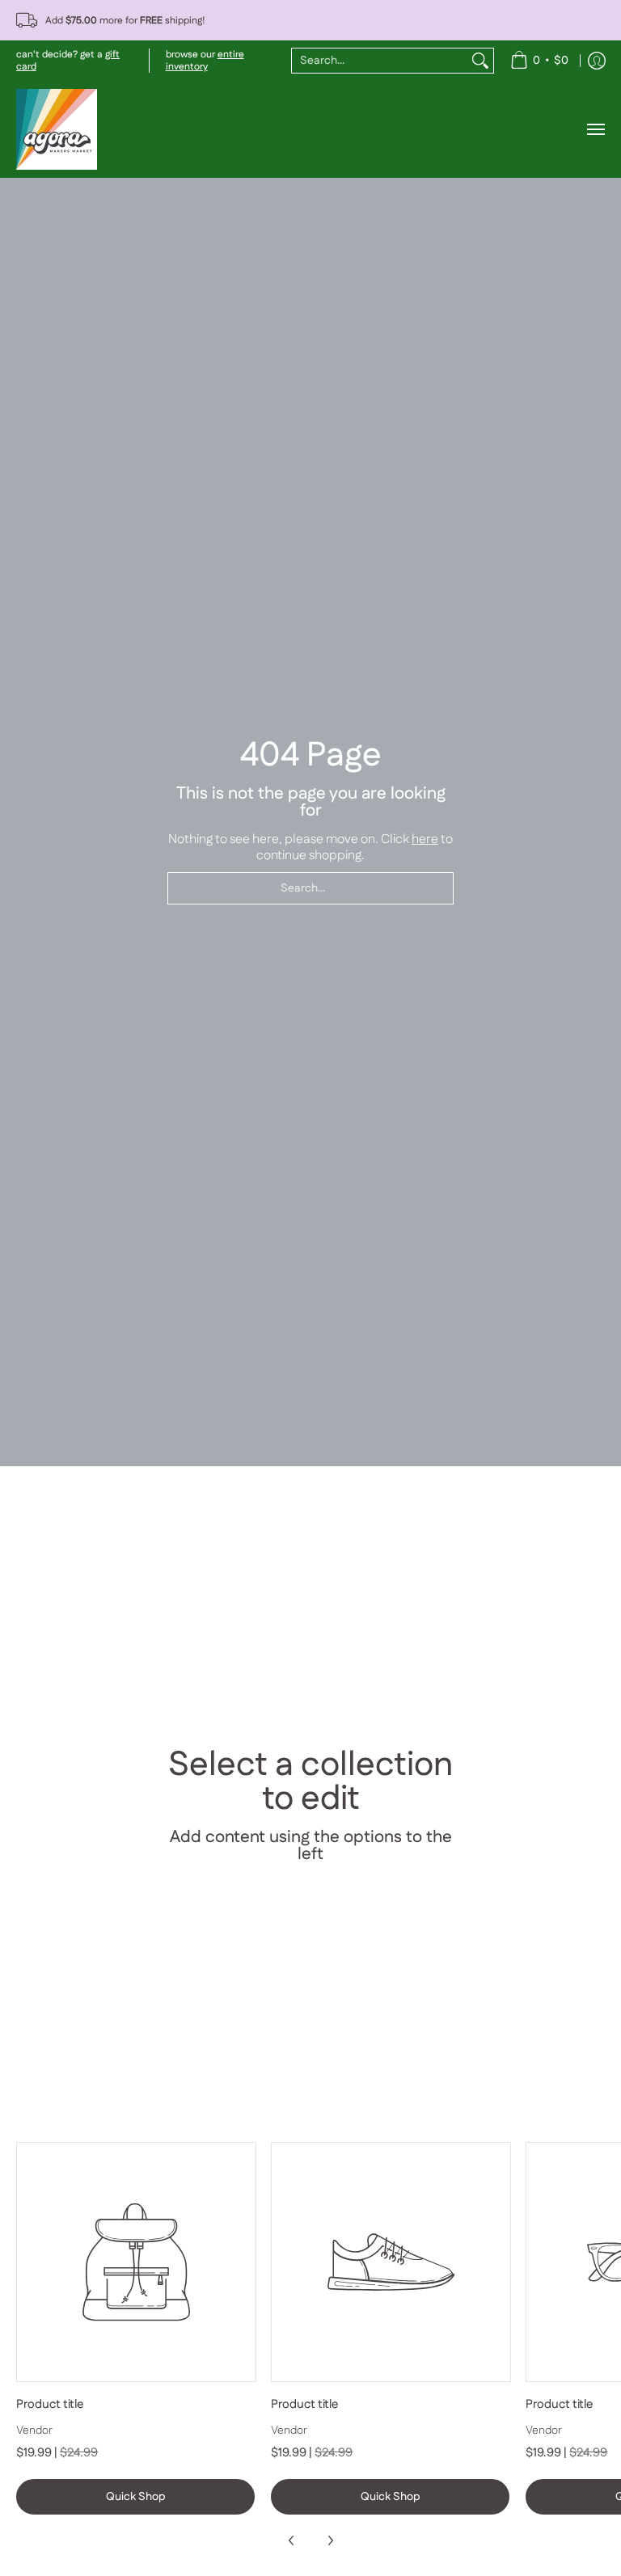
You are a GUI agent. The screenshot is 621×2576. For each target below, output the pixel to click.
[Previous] (292, 2540)
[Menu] (595, 129)
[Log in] (597, 61)
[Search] (480, 61)
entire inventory (205, 61)
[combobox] (380, 61)
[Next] (330, 2540)
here (425, 839)
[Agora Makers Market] (57, 129)
